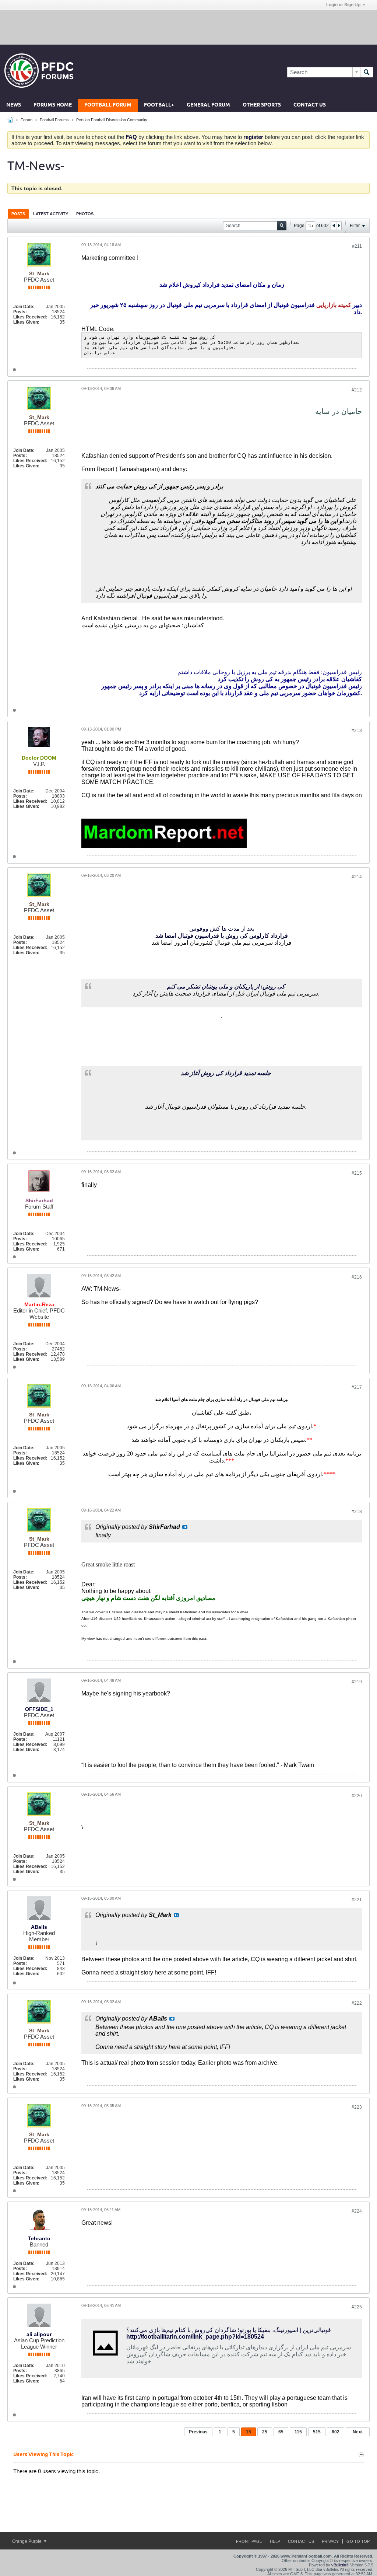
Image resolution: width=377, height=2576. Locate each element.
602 (336, 2432)
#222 (357, 2003)
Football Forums (54, 120)
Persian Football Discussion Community (112, 120)
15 (249, 2432)
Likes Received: (30, 317)
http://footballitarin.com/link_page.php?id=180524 (195, 2337)
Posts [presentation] (18, 214)
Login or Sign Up (343, 5)
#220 (357, 1796)
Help (275, 2541)
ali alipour (39, 2334)
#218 (357, 1512)
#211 (357, 246)
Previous (198, 2432)
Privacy (330, 2541)
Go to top (358, 2541)
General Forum (208, 105)
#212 (357, 390)
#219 (357, 1682)
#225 (357, 2307)
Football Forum (108, 105)
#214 (357, 877)
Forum (27, 120)
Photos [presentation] (85, 214)
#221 (357, 1900)
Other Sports (262, 105)
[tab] (18, 214)
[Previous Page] (334, 226)
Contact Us (310, 105)
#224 (357, 2211)
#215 (357, 1173)
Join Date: (24, 307)
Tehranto (39, 2238)
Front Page (249, 2541)
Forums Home (53, 105)
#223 (357, 2107)
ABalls (39, 1927)
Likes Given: (26, 322)
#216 (357, 1277)
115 (298, 2432)
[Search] (367, 72)
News (14, 105)
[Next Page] (339, 226)
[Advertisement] (188, 27)
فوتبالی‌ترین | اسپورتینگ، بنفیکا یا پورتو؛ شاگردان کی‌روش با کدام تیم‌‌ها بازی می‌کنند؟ (229, 2330)
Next (358, 2432)
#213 (357, 731)
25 (265, 2432)
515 (317, 2432)
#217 (357, 1387)
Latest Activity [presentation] (51, 214)
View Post (185, 1527)
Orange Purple (27, 2541)
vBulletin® (340, 2565)
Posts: (20, 312)
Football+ (159, 105)
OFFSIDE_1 (39, 1709)
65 (281, 2432)
